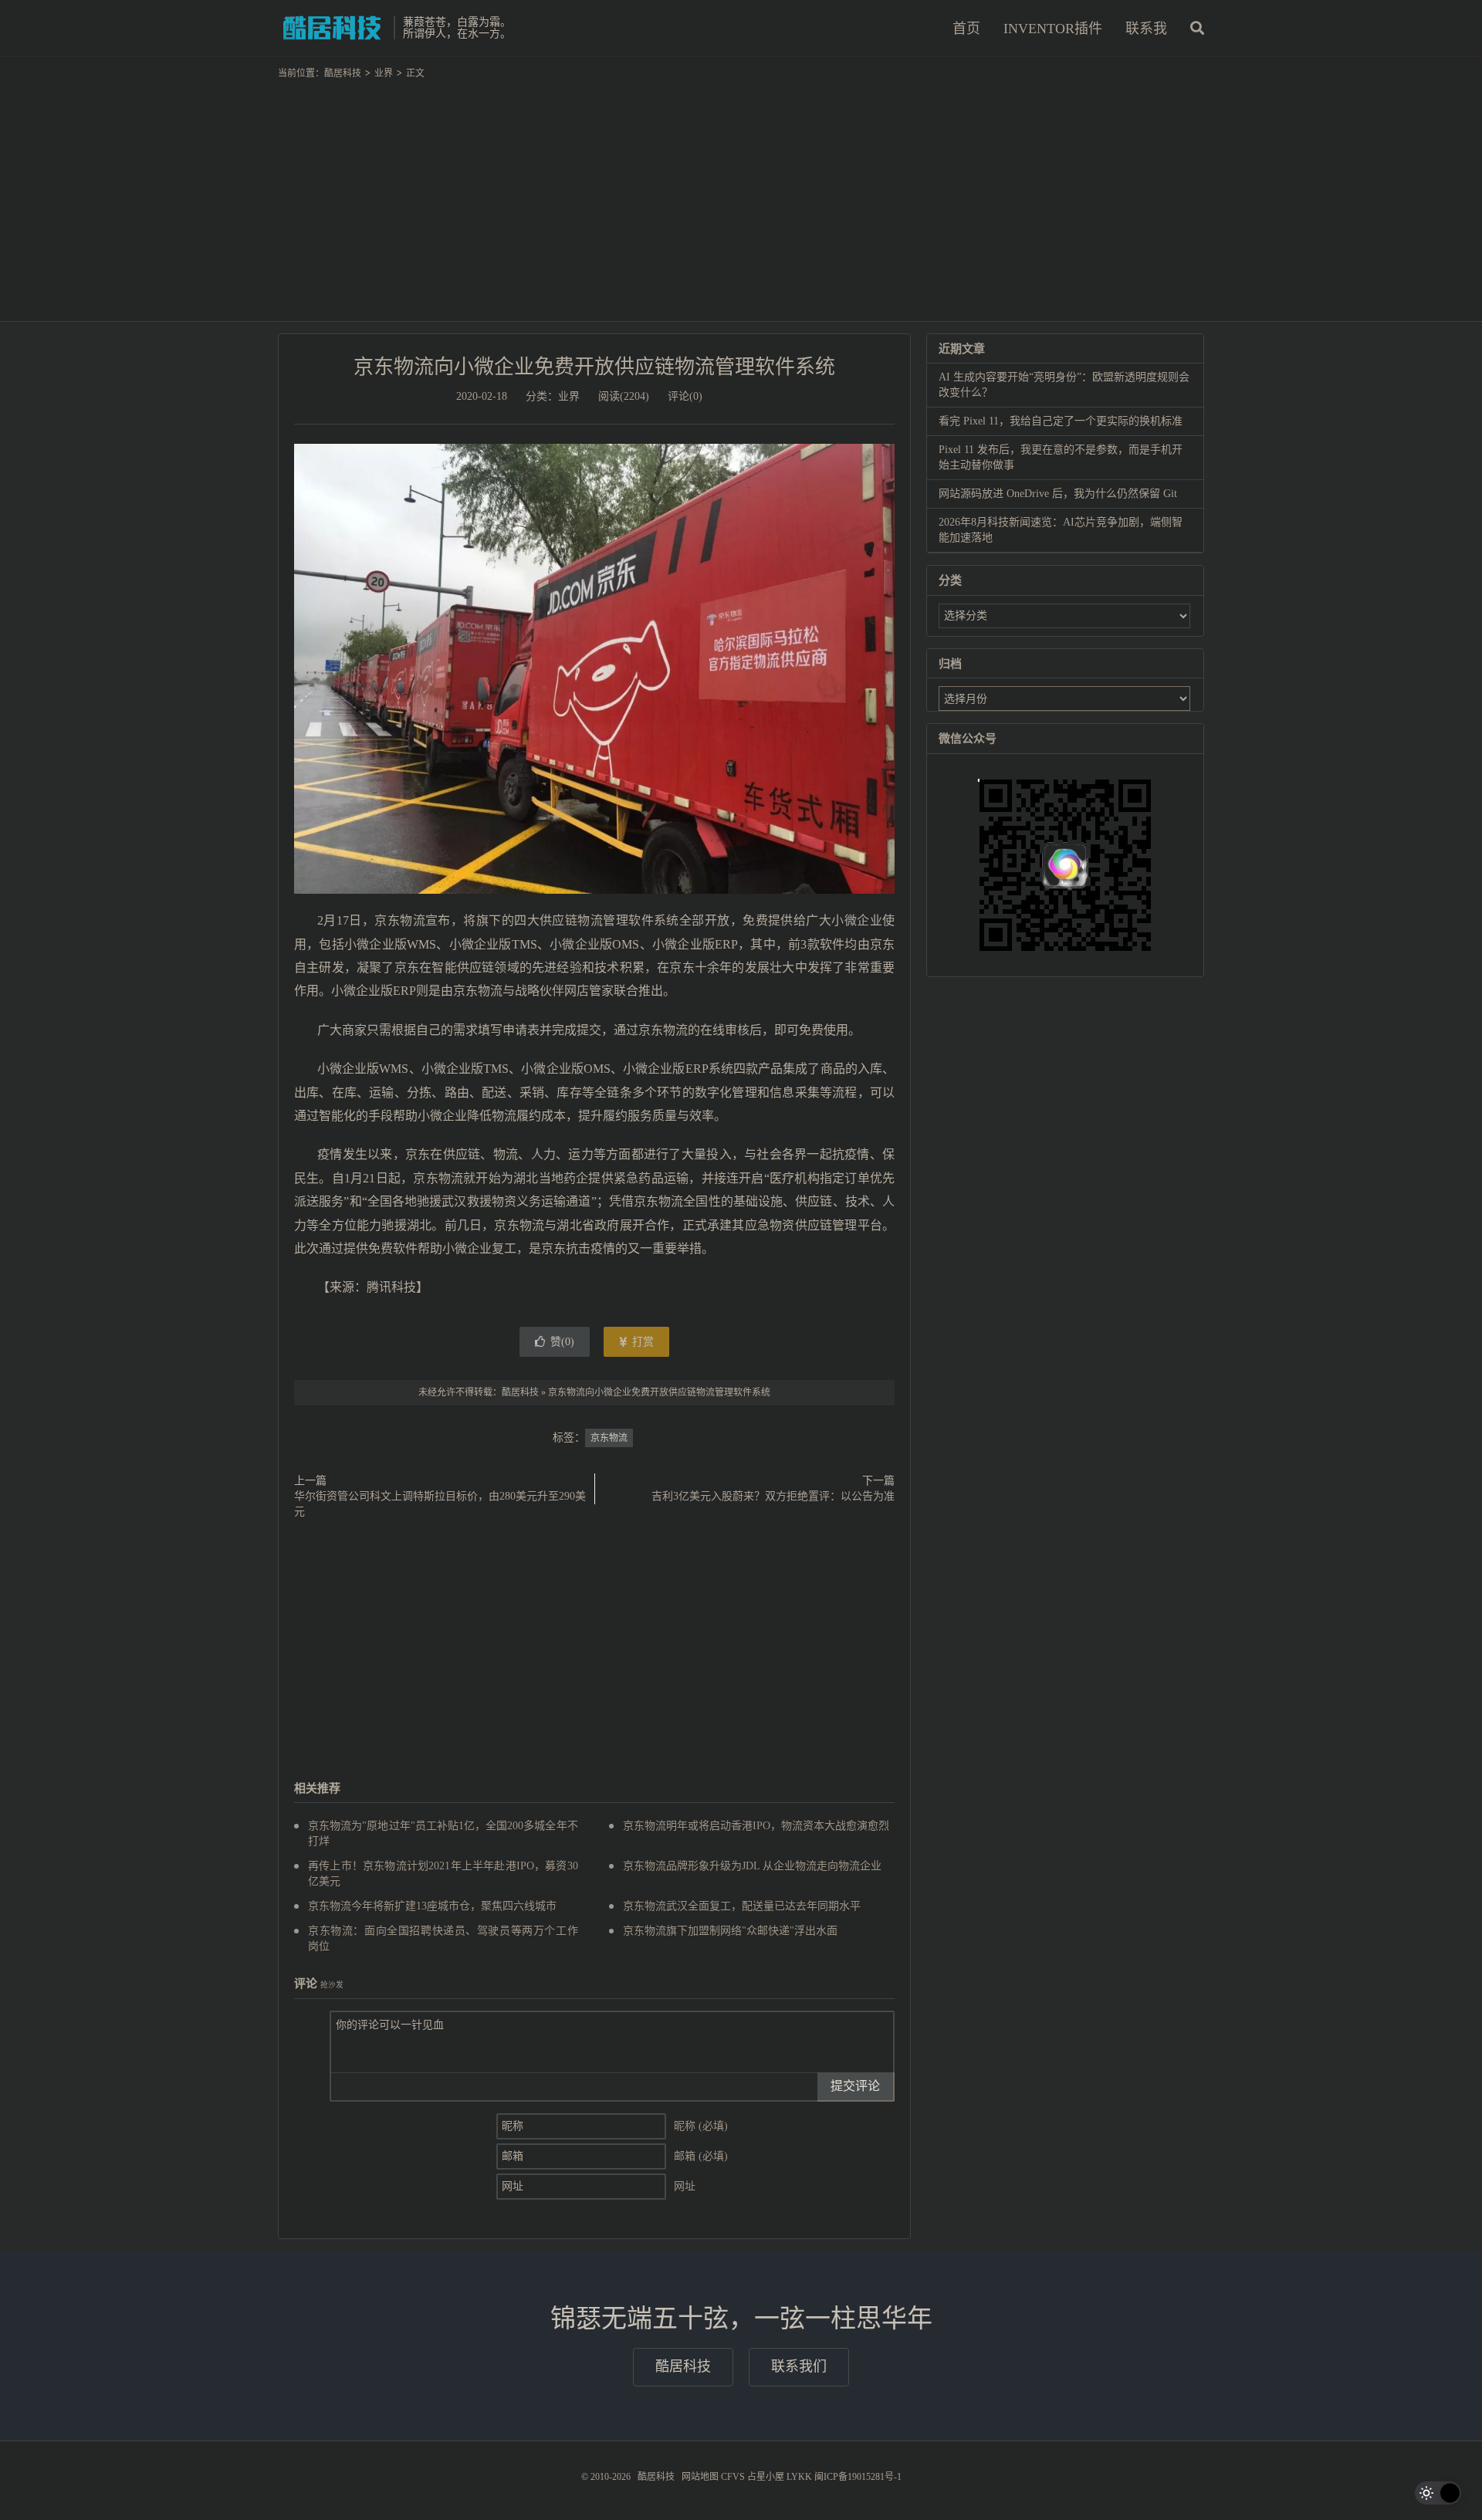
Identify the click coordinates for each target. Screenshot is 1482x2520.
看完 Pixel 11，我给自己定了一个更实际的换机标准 (1061, 421)
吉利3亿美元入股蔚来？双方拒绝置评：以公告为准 (773, 1496)
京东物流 (609, 1438)
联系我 (1146, 29)
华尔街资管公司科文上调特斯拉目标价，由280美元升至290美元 (440, 1504)
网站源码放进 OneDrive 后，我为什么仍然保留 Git (1058, 494)
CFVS (733, 2477)
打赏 (641, 1342)
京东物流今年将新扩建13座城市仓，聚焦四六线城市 (432, 1906)
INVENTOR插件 (1053, 29)
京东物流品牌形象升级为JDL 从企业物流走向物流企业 (752, 1866)
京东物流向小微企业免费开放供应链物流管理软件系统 (594, 367)
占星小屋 (766, 2477)
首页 (966, 29)
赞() (562, 1342)
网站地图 (700, 2477)
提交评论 (855, 2086)
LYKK (799, 2477)
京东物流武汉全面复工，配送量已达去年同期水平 (742, 1906)
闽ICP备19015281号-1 (858, 2477)
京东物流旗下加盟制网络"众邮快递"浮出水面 (730, 1931)
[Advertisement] (741, 194)
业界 (384, 73)
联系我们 (799, 2366)
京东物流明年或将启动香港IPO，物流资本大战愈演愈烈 (756, 1826)
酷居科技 (332, 28)
